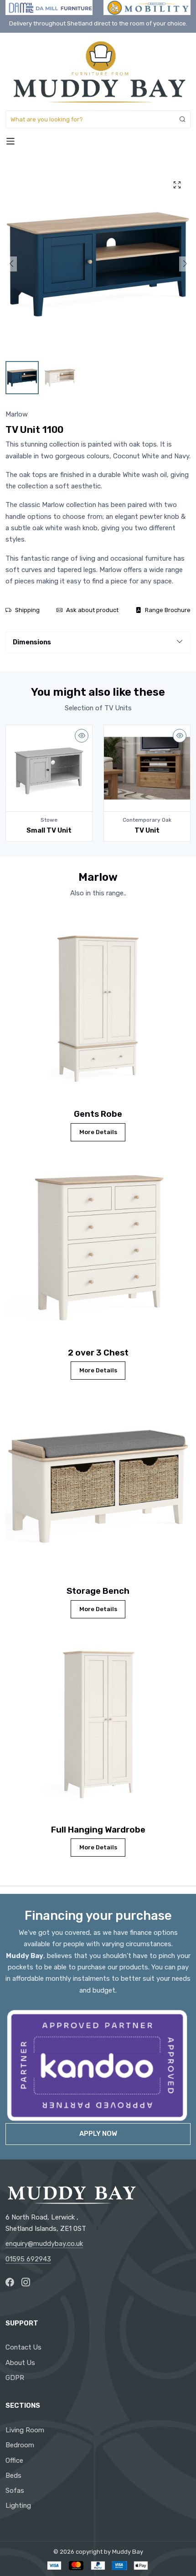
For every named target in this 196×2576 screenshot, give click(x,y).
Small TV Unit (49, 830)
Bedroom (20, 2445)
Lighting (18, 2506)
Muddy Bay (128, 2552)
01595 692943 (28, 2259)
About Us (20, 2363)
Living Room (25, 2430)
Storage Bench (98, 1591)
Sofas (15, 2491)
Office (14, 2461)
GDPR (15, 2378)
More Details (98, 1132)
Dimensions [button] (32, 642)
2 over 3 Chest (98, 1353)
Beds (13, 2476)
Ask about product (92, 610)
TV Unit (147, 830)
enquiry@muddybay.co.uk (44, 2244)
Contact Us (23, 2347)
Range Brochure (168, 610)
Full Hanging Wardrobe (98, 1830)
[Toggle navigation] (10, 141)
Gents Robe (98, 1114)
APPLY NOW (98, 2134)
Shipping (27, 610)
